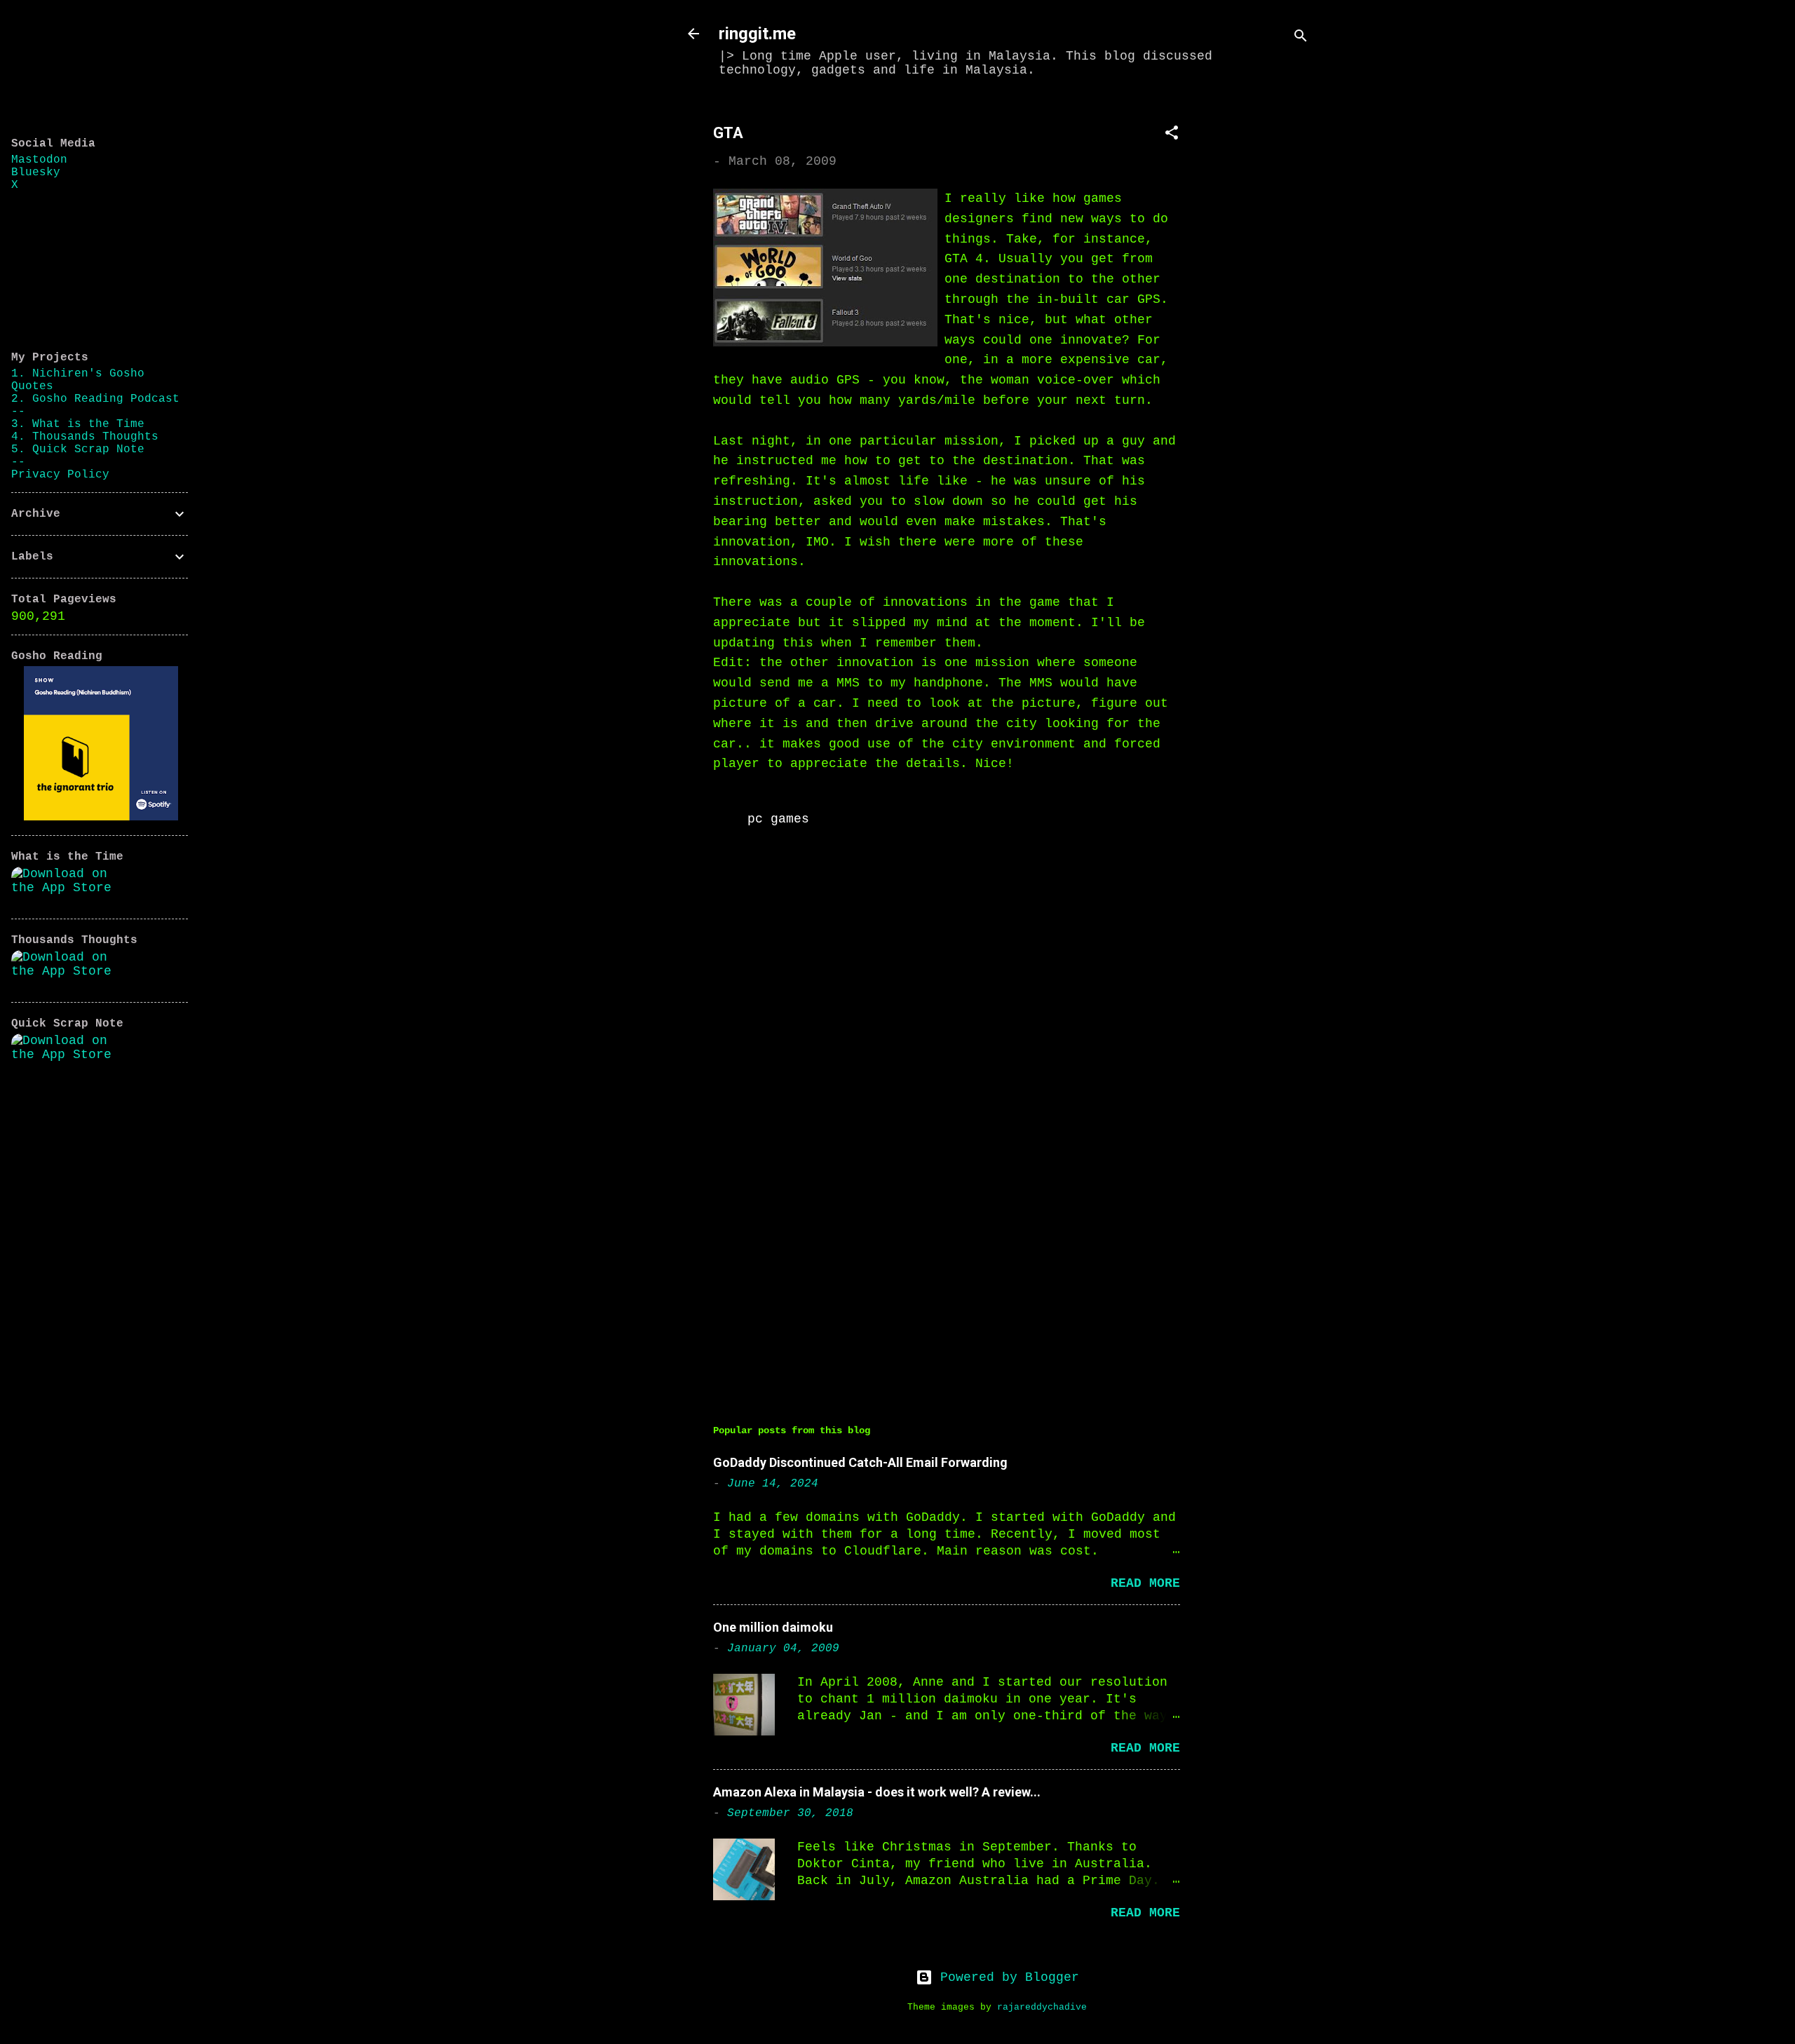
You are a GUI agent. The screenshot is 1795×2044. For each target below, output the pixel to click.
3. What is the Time (78, 424)
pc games (778, 819)
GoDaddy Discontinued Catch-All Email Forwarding (860, 1462)
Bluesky (36, 172)
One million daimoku (773, 1627)
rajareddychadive (1042, 2008)
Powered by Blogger (1006, 1977)
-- (18, 412)
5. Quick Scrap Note (78, 449)
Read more (1145, 1583)
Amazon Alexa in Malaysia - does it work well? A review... (877, 1792)
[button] (1172, 135)
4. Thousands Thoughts (85, 437)
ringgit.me (757, 34)
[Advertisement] (1264, 313)
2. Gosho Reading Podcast (95, 399)
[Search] (1301, 38)
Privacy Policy (60, 475)
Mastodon (39, 160)
